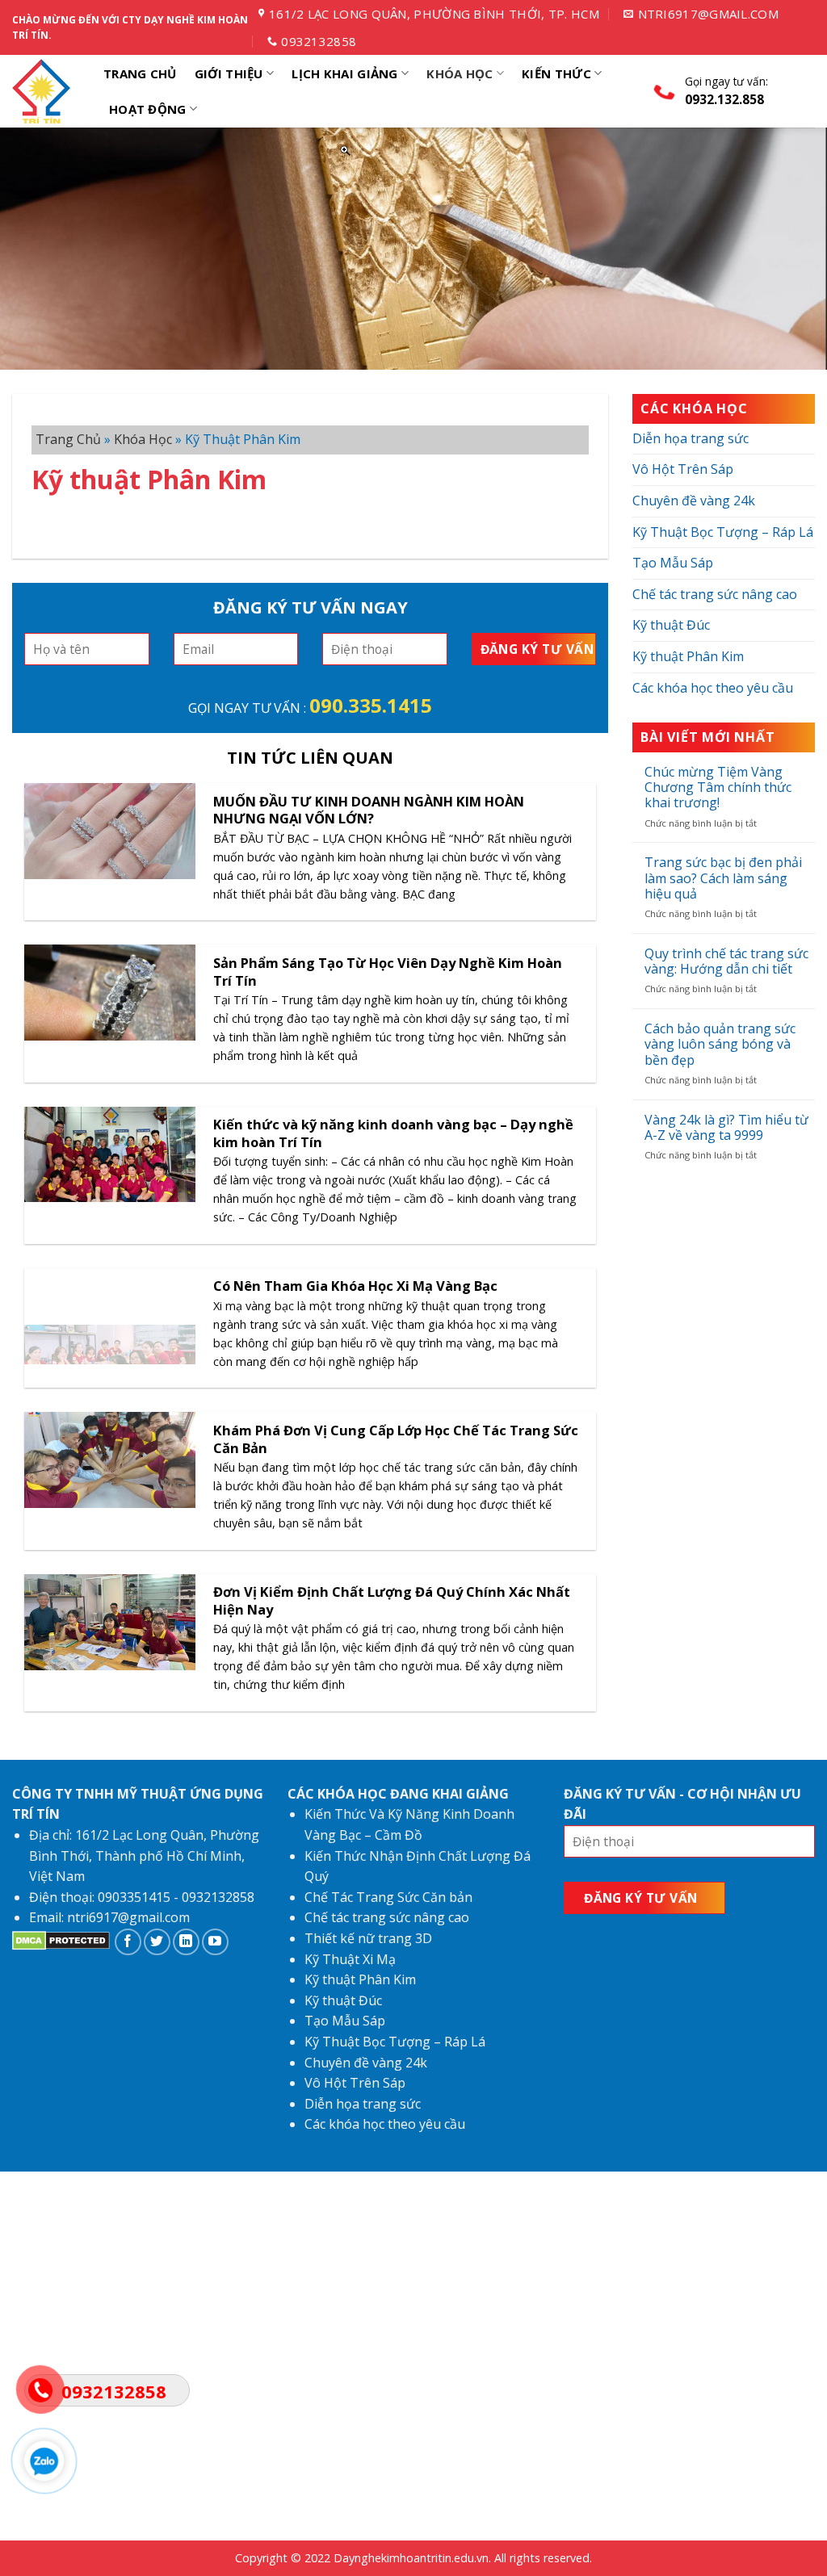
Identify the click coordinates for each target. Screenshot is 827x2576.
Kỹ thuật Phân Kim (688, 656)
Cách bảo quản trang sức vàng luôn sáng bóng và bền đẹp (720, 1045)
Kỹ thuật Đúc (671, 625)
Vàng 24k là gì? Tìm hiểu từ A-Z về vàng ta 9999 (726, 1128)
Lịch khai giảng (345, 73)
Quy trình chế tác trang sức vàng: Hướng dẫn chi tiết (726, 961)
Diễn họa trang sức (691, 438)
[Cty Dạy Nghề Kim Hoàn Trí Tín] (44, 91)
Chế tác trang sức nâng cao (715, 594)
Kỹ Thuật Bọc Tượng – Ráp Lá (723, 532)
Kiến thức (556, 73)
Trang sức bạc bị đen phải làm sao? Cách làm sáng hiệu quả (723, 878)
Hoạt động (148, 109)
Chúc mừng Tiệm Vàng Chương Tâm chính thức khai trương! (718, 788)
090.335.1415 (371, 705)
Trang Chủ (140, 73)
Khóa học (460, 73)
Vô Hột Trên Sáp (683, 469)
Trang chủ (68, 439)
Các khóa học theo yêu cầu (713, 688)
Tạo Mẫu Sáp (673, 563)
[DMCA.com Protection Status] (61, 1946)
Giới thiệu (229, 73)
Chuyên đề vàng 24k (694, 501)
